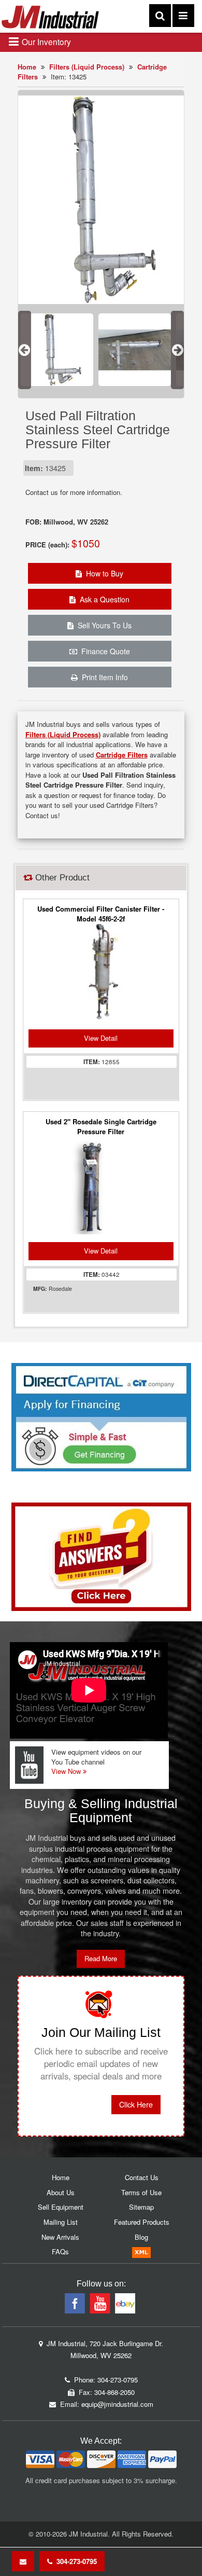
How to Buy (103, 573)
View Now (67, 1771)
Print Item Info (103, 677)
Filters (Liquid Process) (87, 67)
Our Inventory (45, 42)
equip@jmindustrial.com (117, 2404)
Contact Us (142, 2177)
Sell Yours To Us (103, 625)
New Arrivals (60, 2237)
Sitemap (141, 2207)
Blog (141, 2237)
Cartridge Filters (122, 755)
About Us (61, 2192)
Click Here (136, 2104)
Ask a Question (103, 599)
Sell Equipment (61, 2207)
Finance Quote (104, 651)
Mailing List (61, 2222)
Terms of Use (141, 2192)
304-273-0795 (75, 2561)
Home (27, 67)
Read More (101, 1958)
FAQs (60, 2251)
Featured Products (142, 2222)
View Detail (101, 1038)
